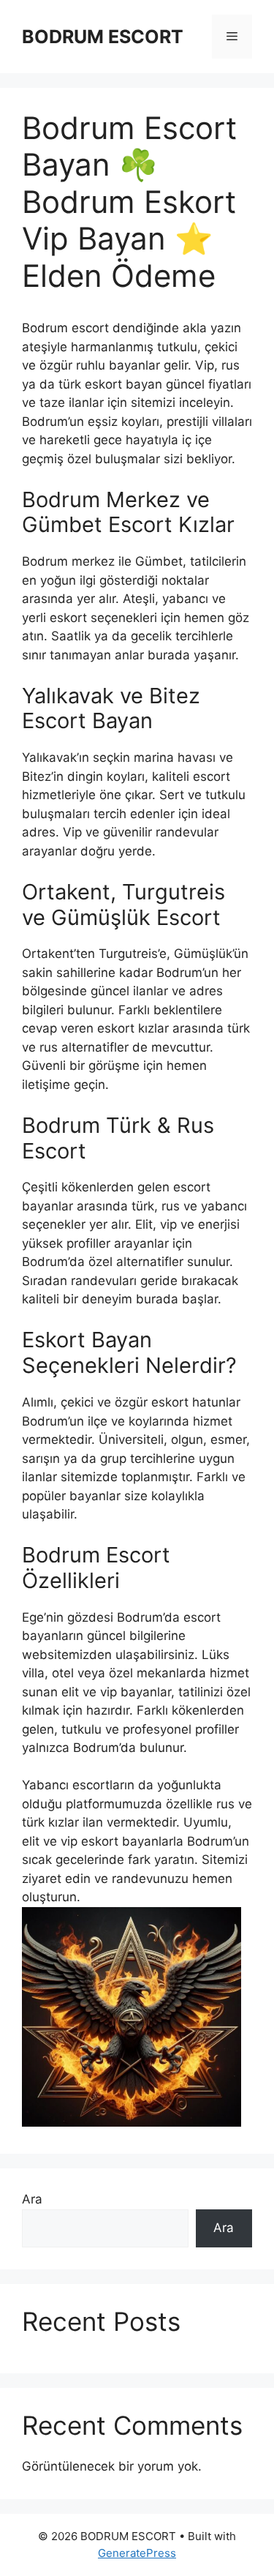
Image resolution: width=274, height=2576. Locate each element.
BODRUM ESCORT (103, 37)
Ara (32, 2199)
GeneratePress (137, 2553)
